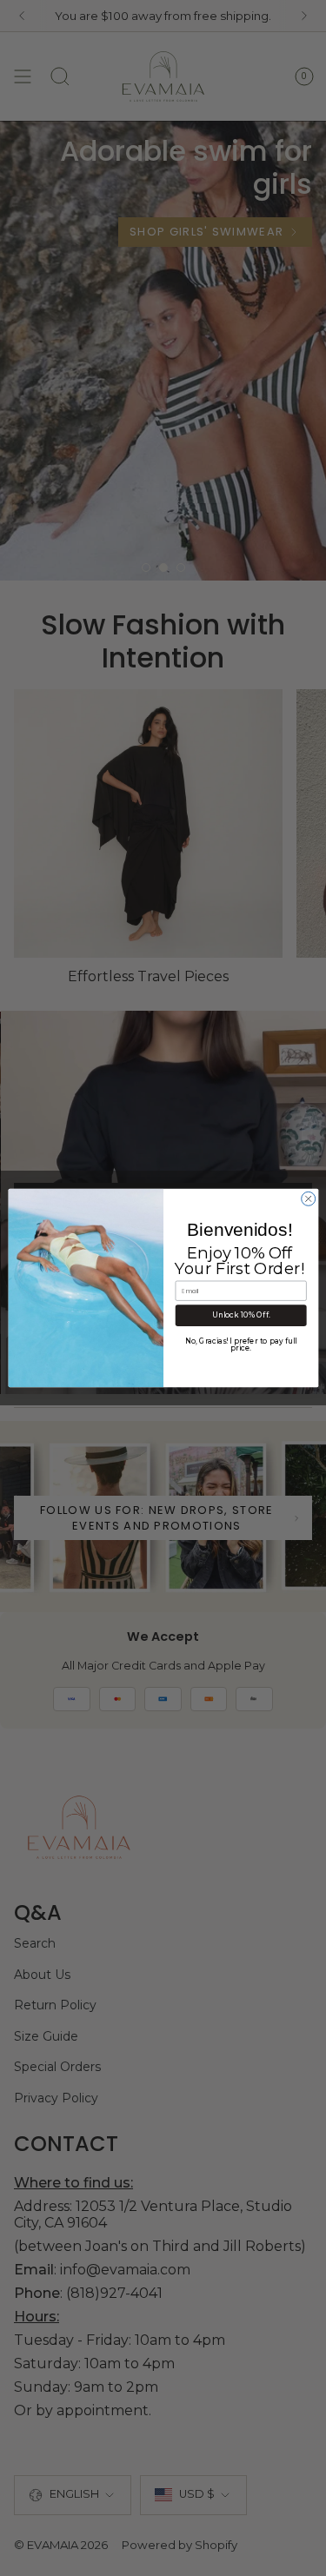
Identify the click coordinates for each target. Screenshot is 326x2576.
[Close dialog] (308, 1198)
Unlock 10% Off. (240, 1316)
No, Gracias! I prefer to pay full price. (240, 1344)
